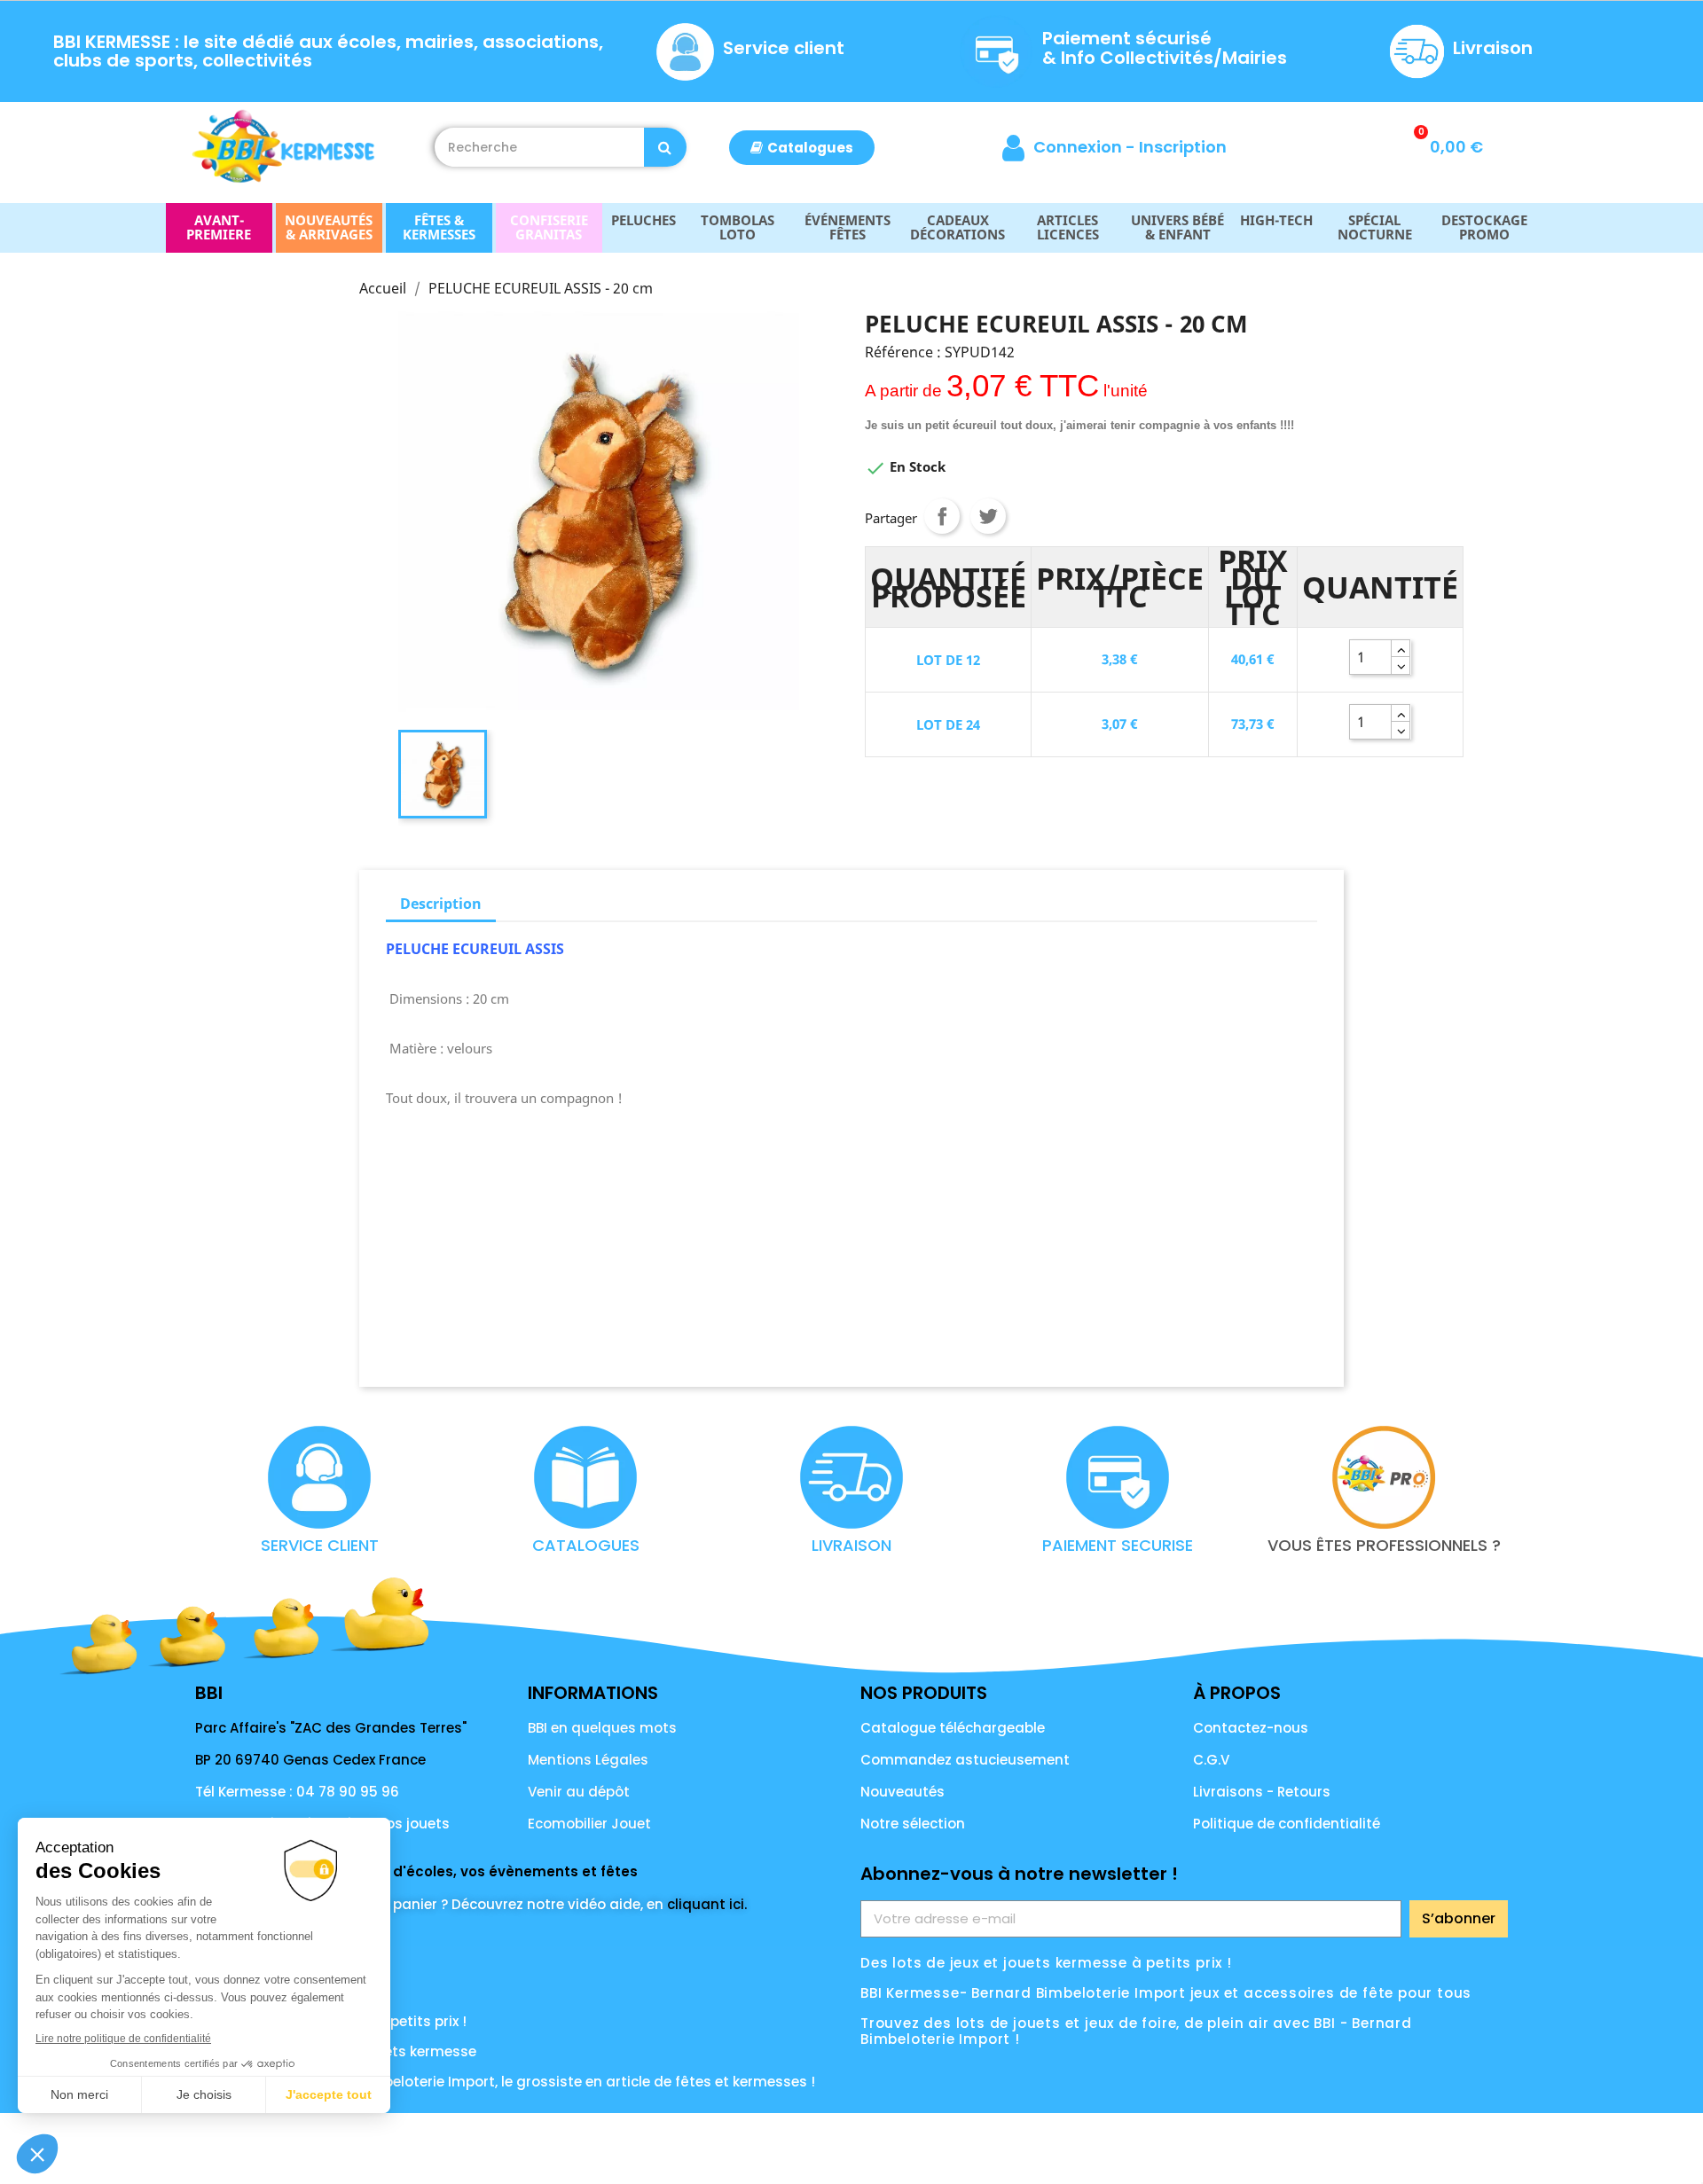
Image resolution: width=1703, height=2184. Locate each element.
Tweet (988, 516)
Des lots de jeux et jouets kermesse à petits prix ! (1046, 1963)
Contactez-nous (1251, 1728)
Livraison (1493, 48)
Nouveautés (903, 1792)
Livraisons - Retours (1262, 1792)
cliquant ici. (707, 1904)
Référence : (903, 352)
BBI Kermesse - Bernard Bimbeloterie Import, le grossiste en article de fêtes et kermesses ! (505, 2082)
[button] (802, 148)
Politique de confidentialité (1287, 1824)
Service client (784, 48)
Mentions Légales (588, 1760)
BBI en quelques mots (602, 1728)
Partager (942, 516)
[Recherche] (665, 147)
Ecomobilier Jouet (589, 1824)
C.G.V (1211, 1760)
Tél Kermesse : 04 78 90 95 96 (297, 1792)
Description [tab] (441, 904)
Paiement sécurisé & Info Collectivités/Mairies (1165, 48)
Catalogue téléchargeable (953, 1728)
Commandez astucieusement (965, 1760)
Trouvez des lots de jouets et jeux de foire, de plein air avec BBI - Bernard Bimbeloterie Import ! (1136, 2031)
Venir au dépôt (579, 1792)
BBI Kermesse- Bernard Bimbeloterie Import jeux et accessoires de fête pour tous (1166, 1993)
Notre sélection (913, 1824)
